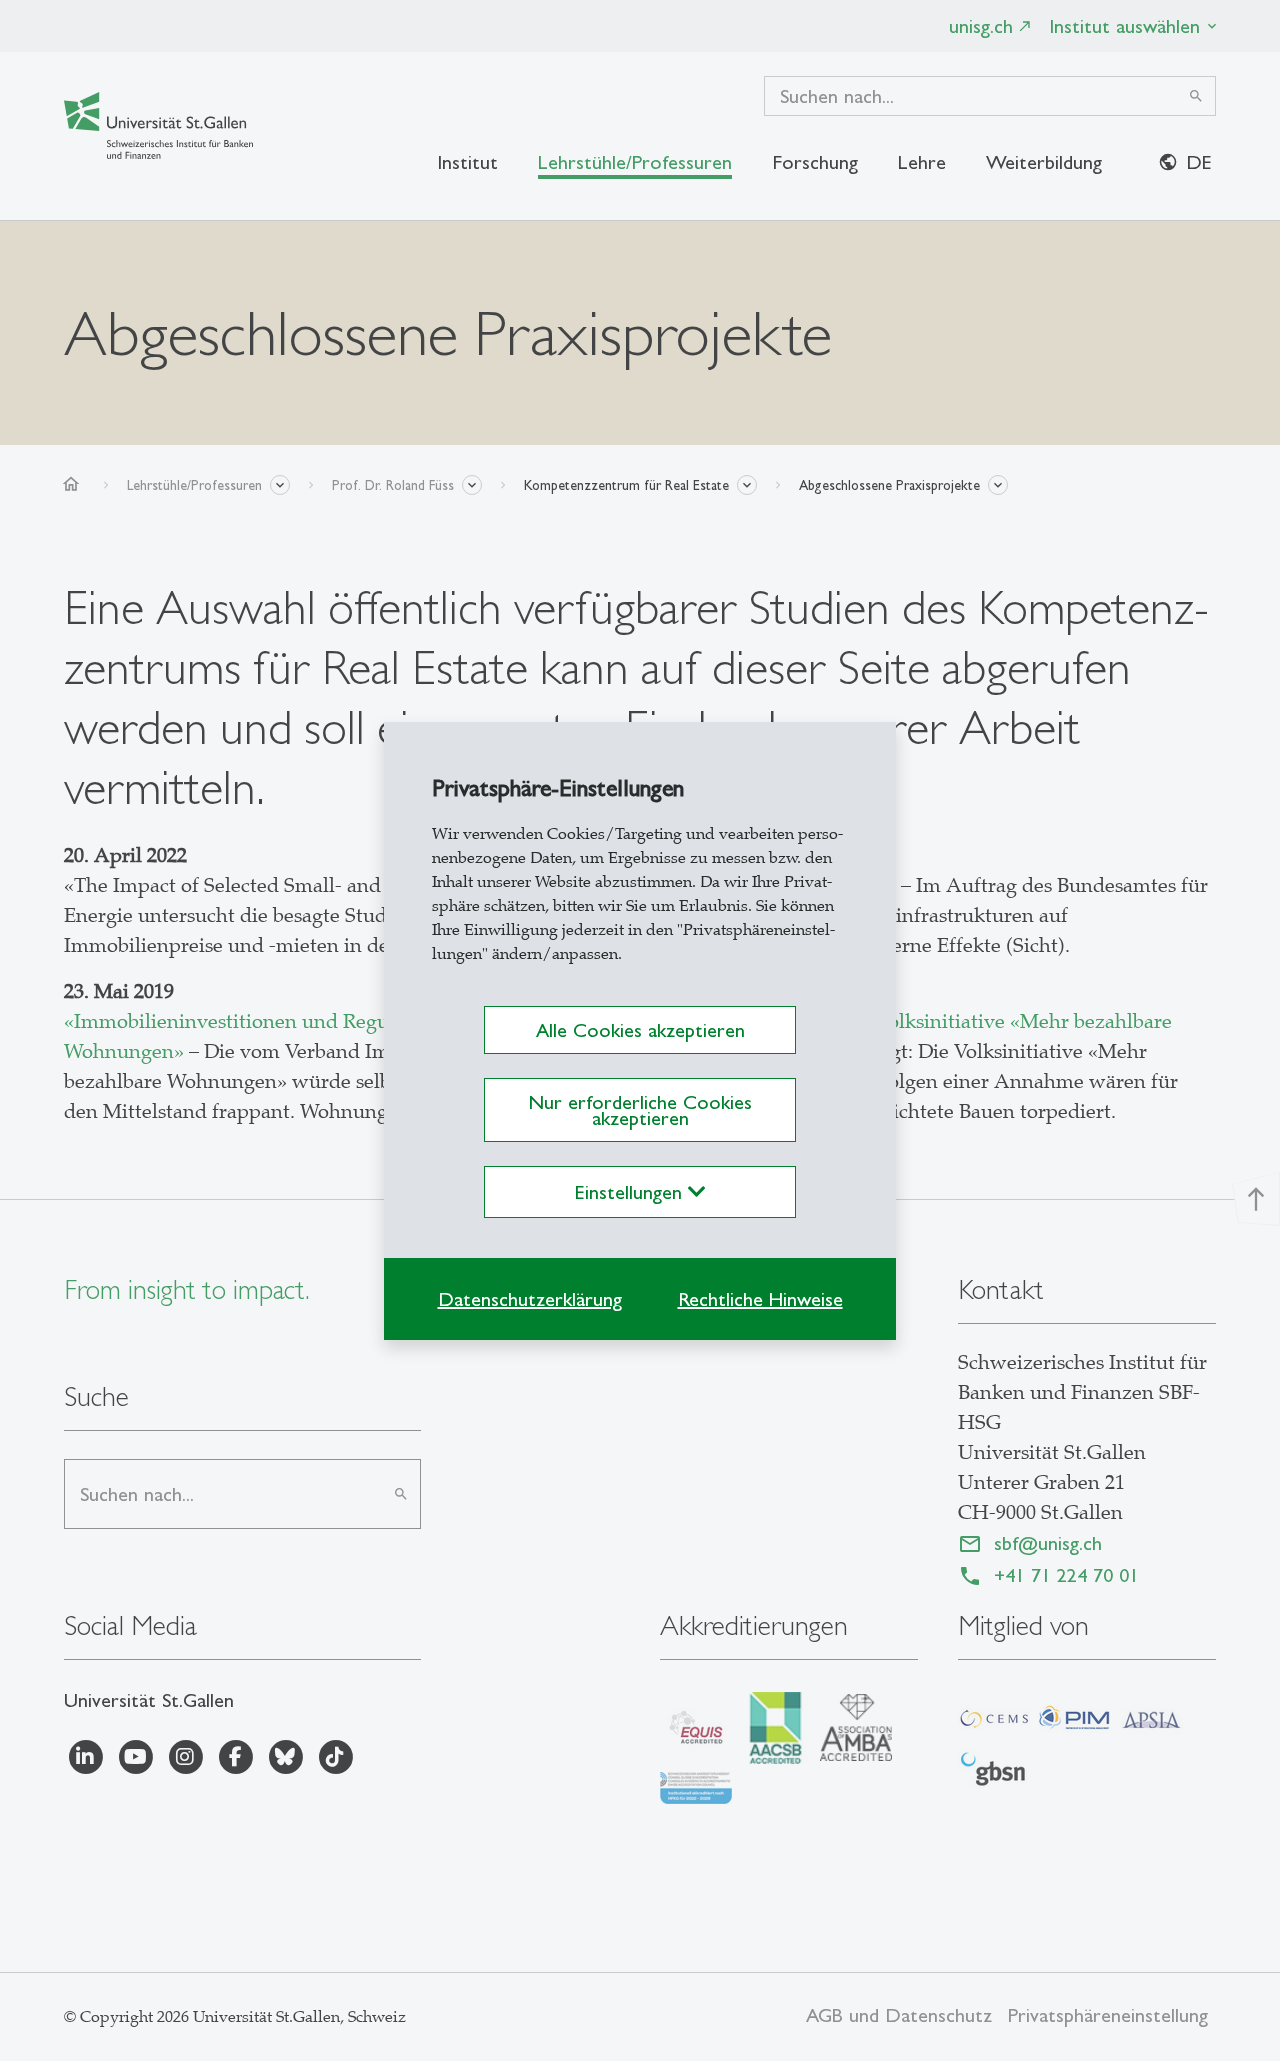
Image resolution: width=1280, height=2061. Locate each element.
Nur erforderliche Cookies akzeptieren (640, 1110)
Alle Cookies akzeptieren (640, 1030)
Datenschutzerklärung (530, 1299)
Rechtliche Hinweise (760, 1299)
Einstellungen (631, 1192)
